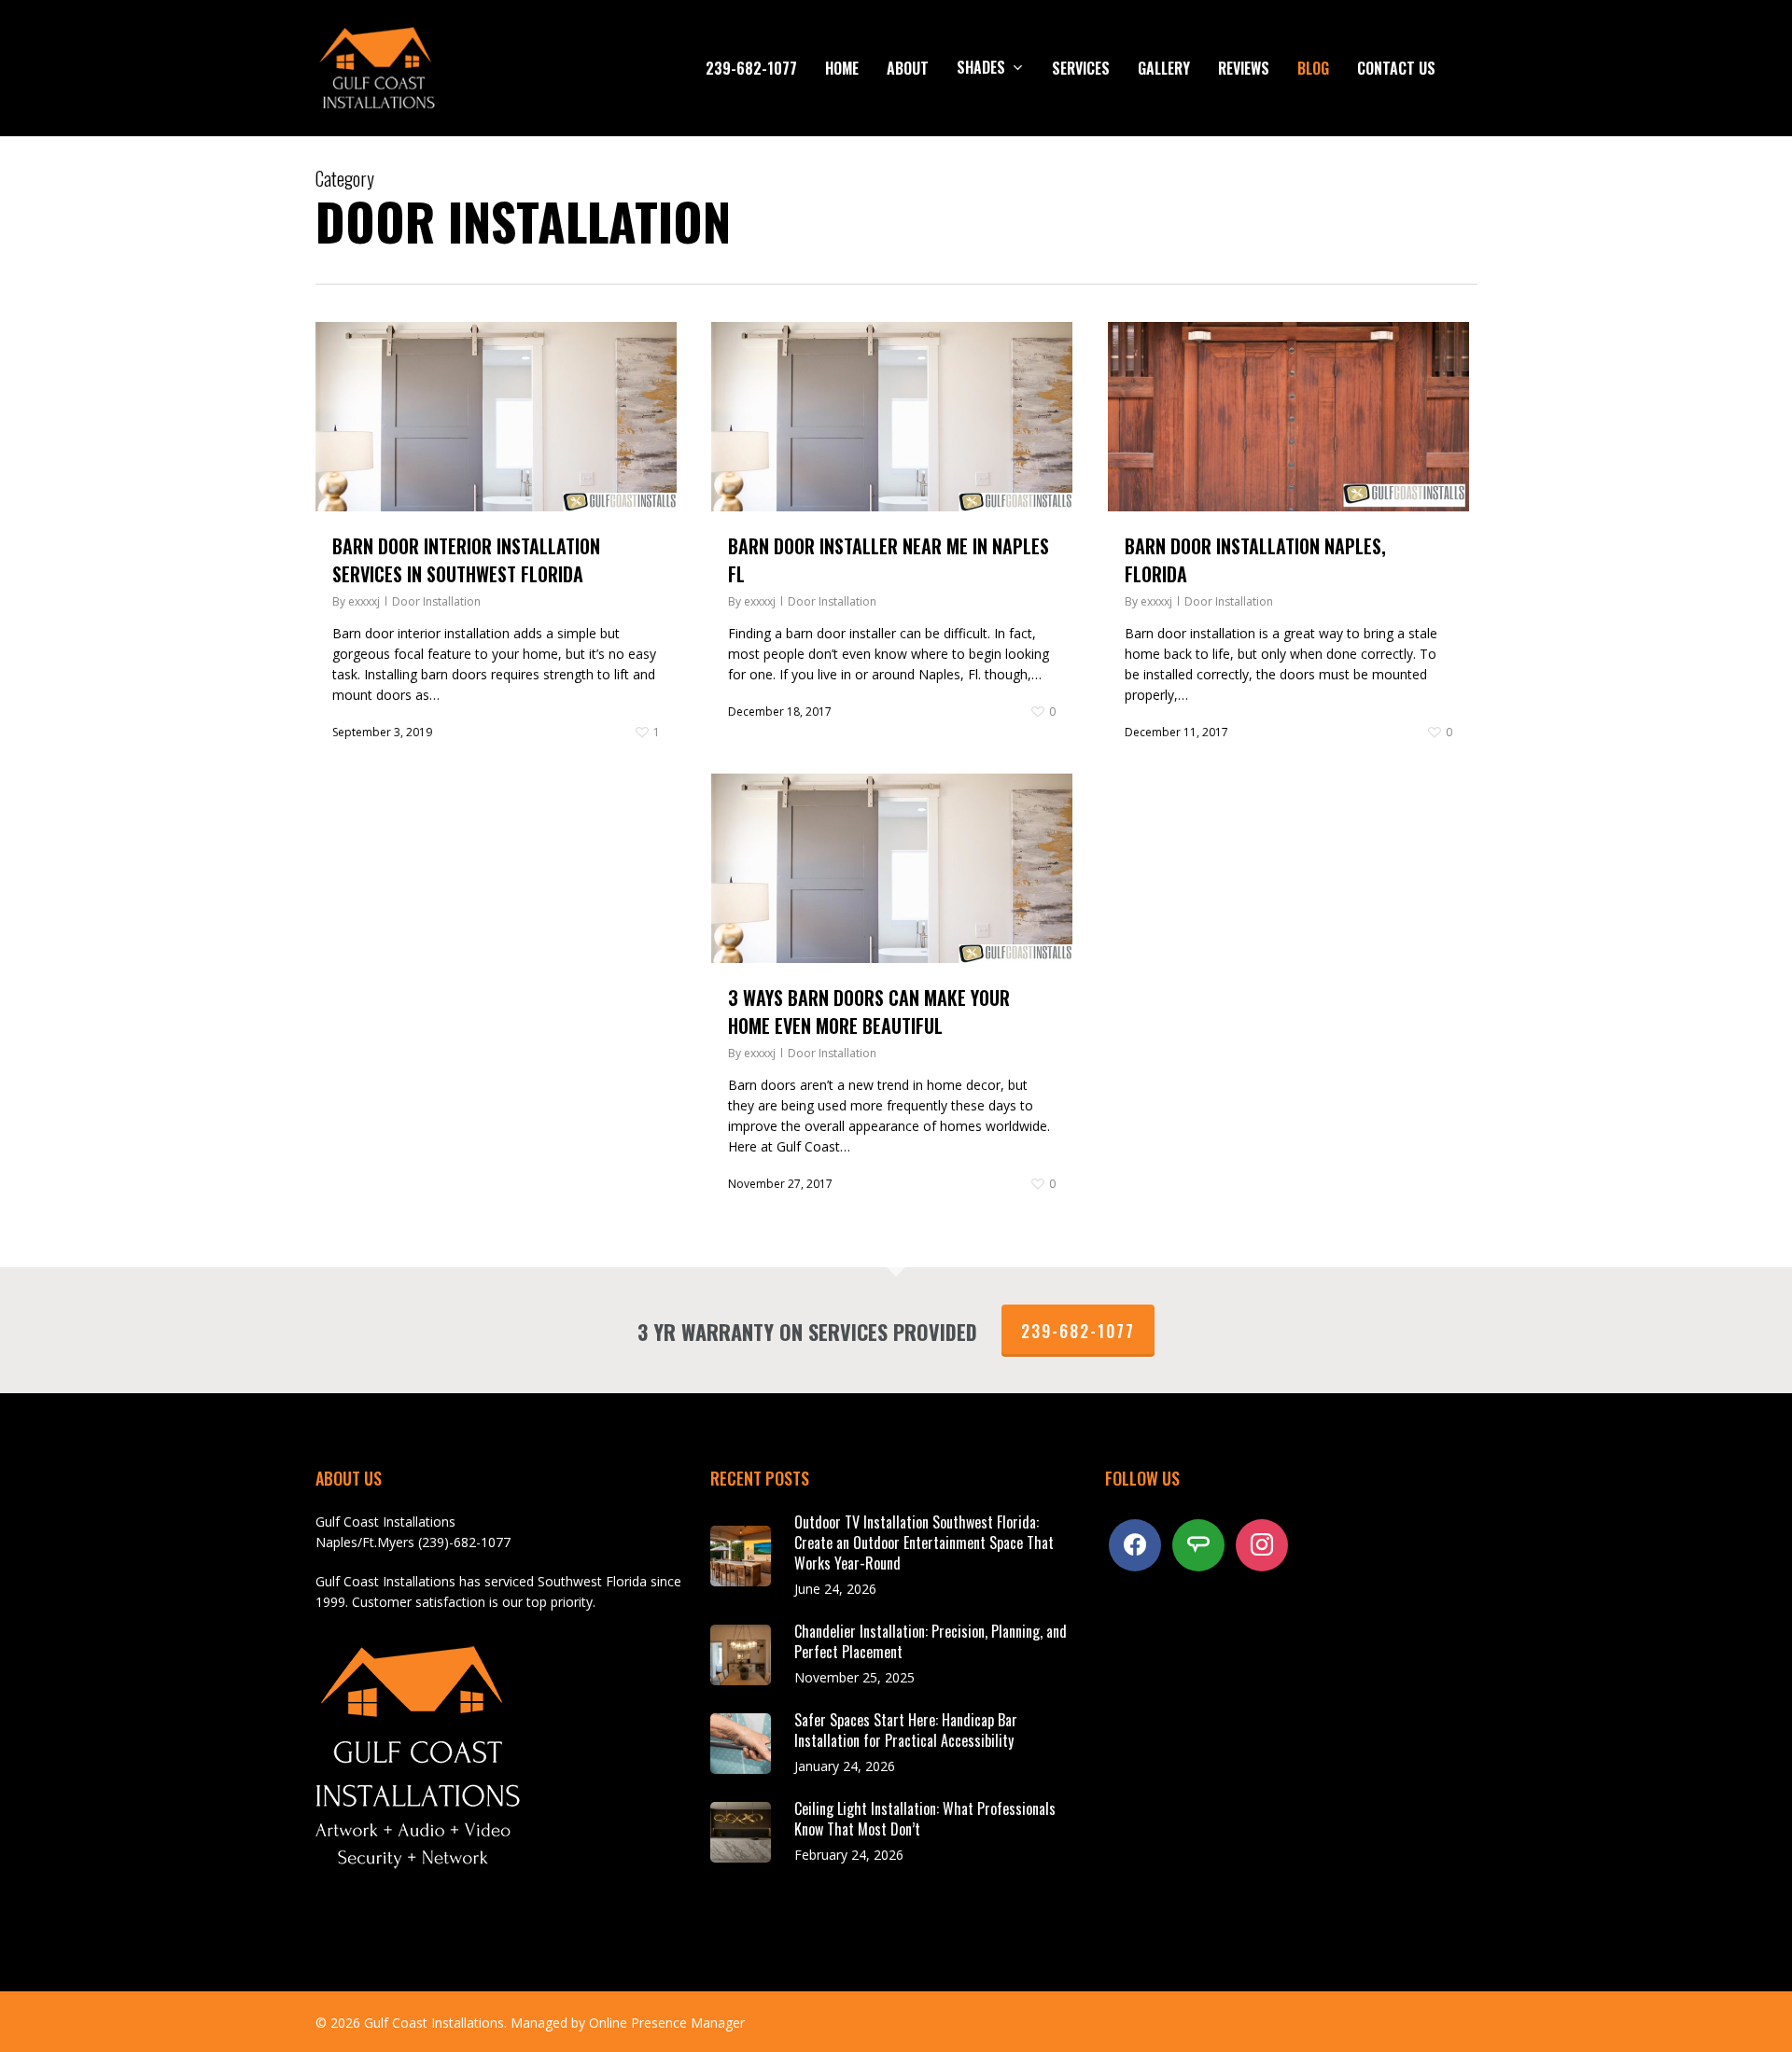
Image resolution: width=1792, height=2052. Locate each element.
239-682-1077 (1078, 1331)
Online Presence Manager (667, 2023)
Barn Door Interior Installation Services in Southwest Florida (466, 560)
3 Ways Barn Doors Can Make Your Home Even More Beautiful (869, 1012)
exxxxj (364, 601)
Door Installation (436, 601)
